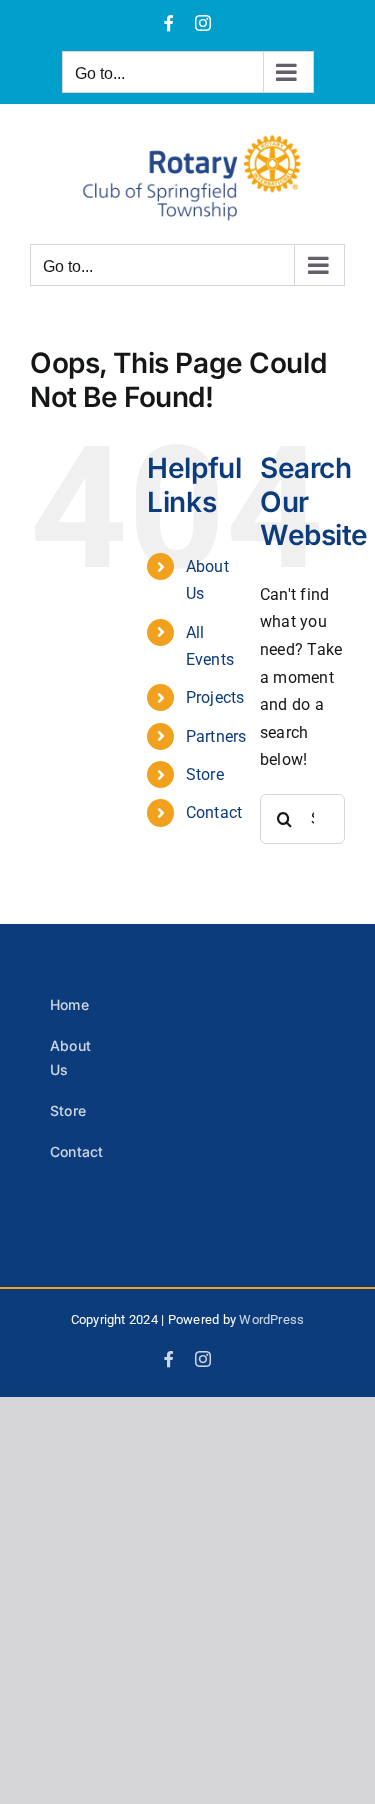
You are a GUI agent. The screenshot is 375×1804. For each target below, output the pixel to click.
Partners (216, 736)
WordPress (271, 1319)
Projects (215, 697)
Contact (214, 812)
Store (205, 774)
